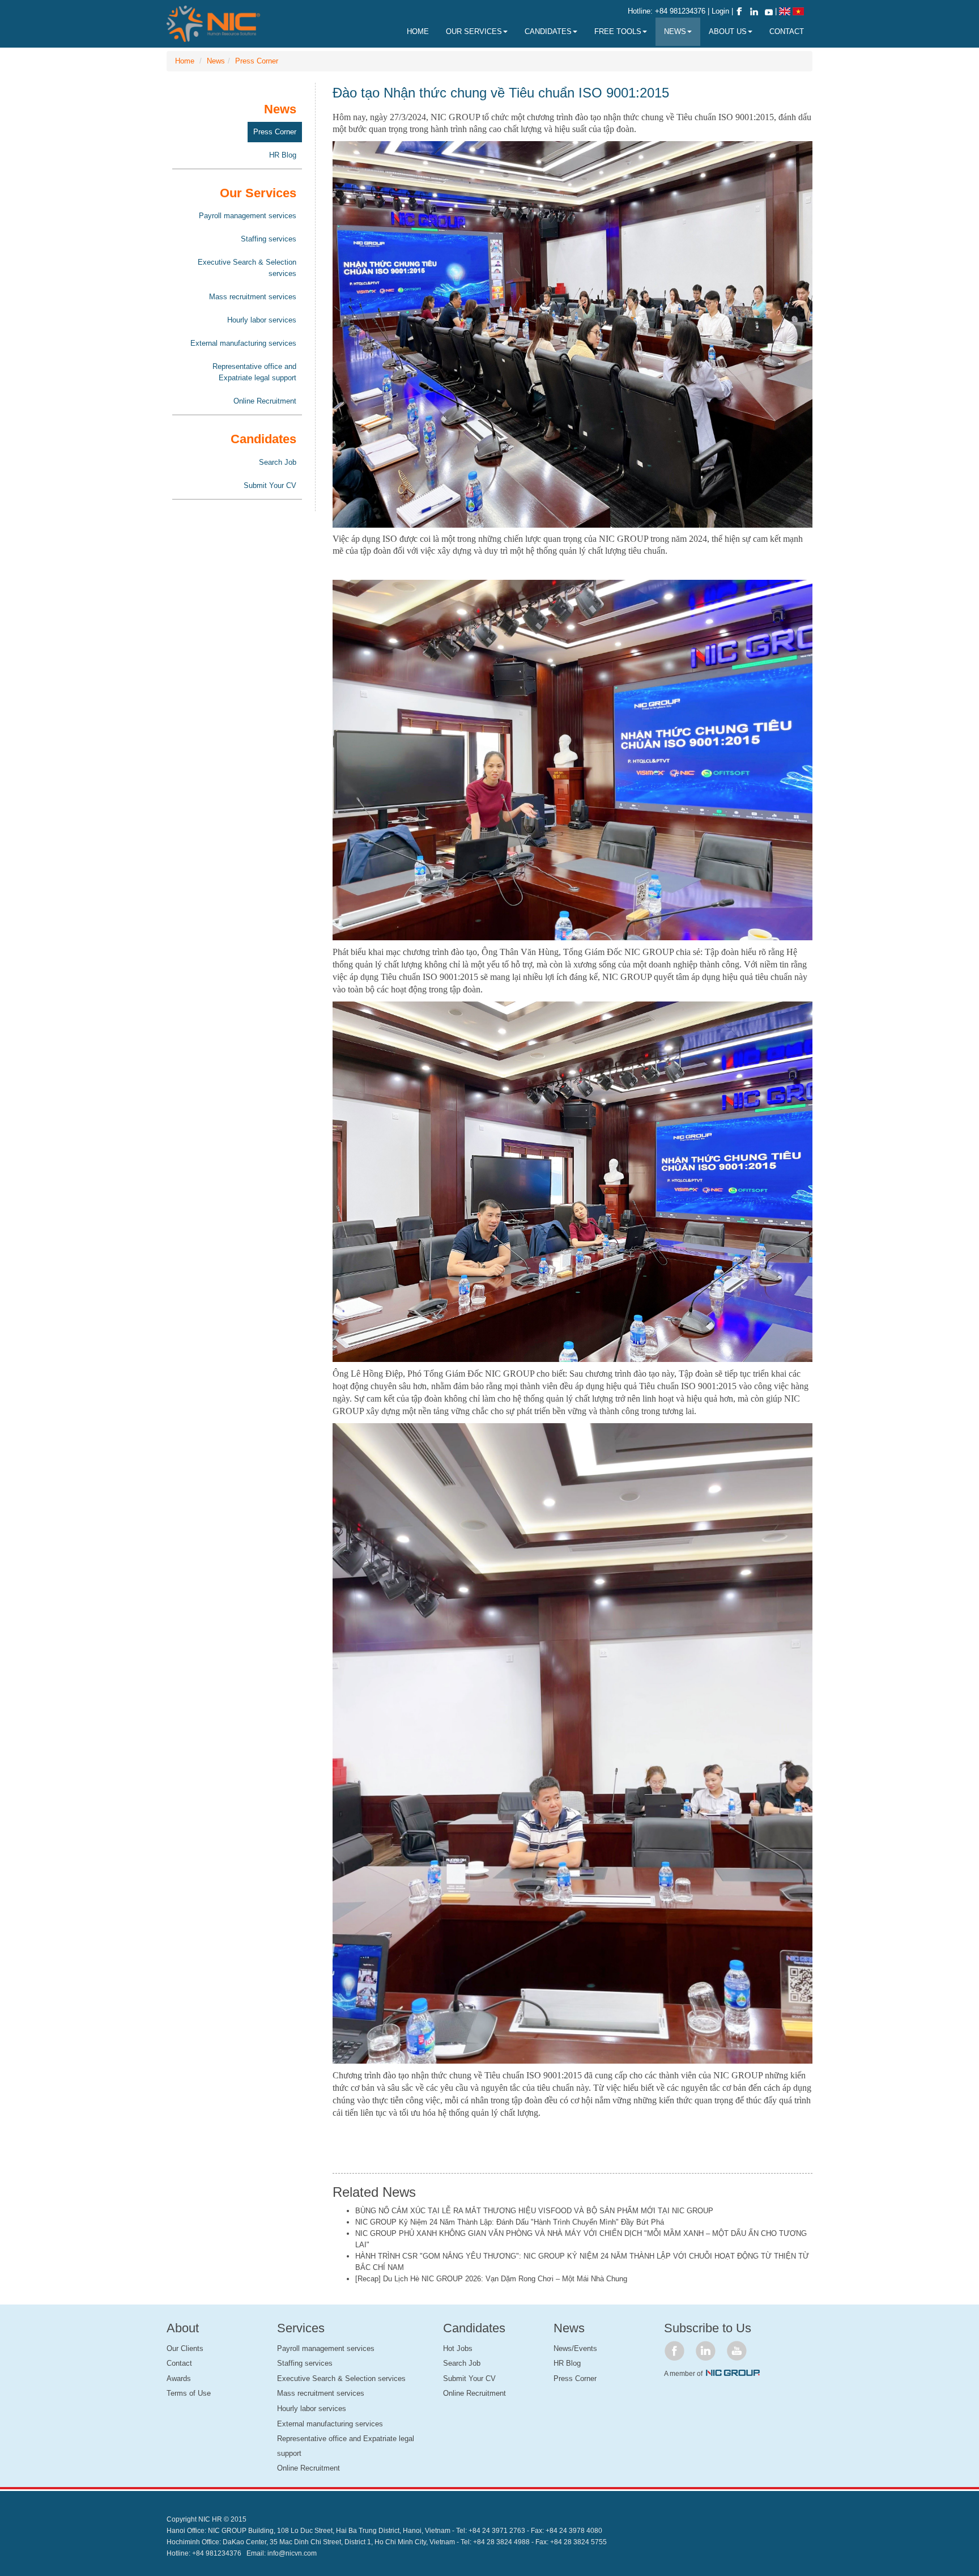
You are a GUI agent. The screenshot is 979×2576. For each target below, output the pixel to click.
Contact (179, 2363)
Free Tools (618, 31)
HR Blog (283, 155)
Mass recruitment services (253, 297)
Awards (179, 2378)
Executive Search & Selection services (247, 268)
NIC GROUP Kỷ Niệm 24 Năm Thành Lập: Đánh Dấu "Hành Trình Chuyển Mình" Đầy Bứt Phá (510, 2222)
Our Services (474, 31)
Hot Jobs (458, 2348)
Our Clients (185, 2348)
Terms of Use (189, 2393)
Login (722, 11)
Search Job (278, 462)
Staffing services (269, 239)
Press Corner (257, 61)
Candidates (548, 31)
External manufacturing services (243, 343)
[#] (674, 2351)
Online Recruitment (265, 401)
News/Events (575, 2348)
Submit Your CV (270, 485)
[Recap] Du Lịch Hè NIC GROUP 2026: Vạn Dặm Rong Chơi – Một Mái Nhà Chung (491, 2279)
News (216, 61)
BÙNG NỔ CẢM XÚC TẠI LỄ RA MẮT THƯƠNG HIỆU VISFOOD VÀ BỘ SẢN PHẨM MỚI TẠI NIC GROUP (534, 2211)
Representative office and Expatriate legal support (254, 372)
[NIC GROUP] (733, 2373)
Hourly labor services (262, 320)
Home (185, 61)
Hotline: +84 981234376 (667, 11)
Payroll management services (248, 216)
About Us (728, 31)
